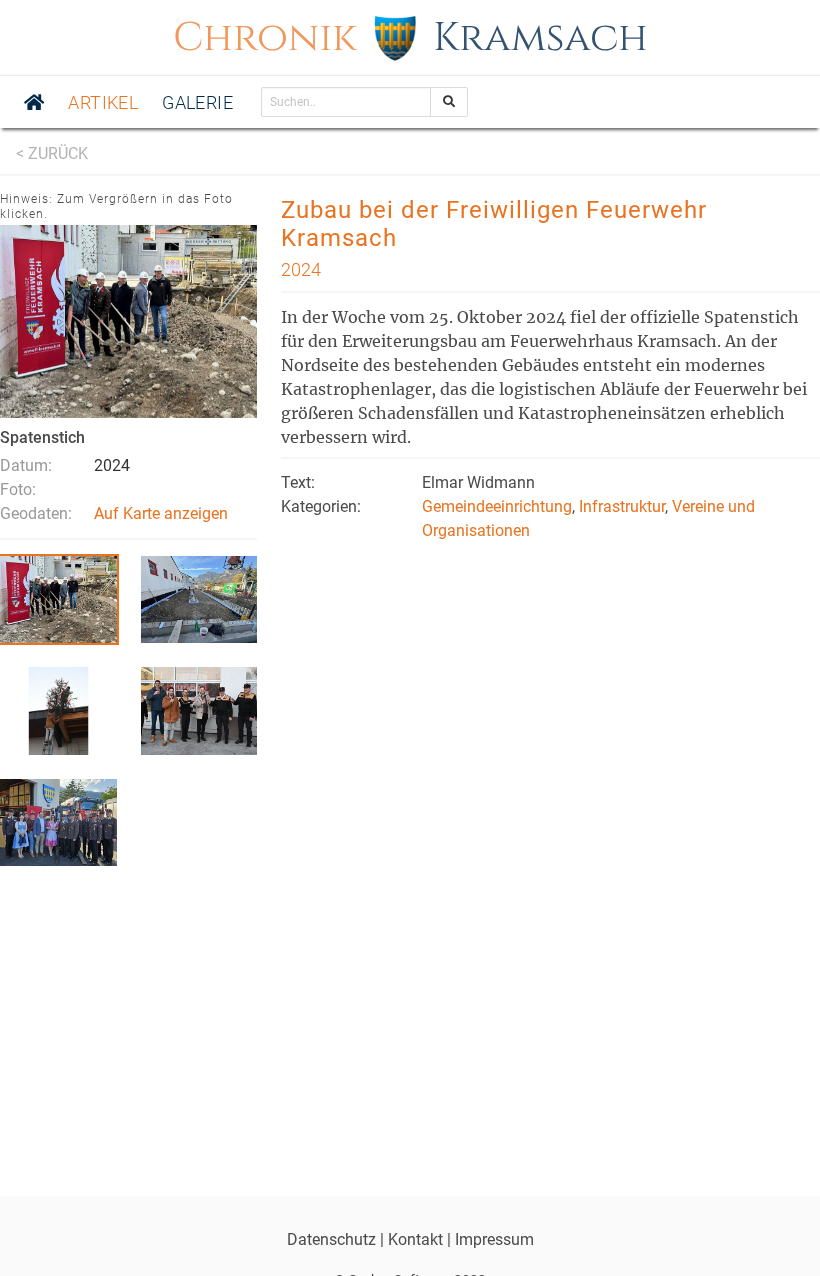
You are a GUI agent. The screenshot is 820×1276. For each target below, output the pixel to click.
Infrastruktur (622, 506)
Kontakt (415, 1239)
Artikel (103, 102)
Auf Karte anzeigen (161, 513)
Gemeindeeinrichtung (497, 506)
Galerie (197, 102)
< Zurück (52, 153)
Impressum (494, 1239)
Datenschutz (331, 1239)
